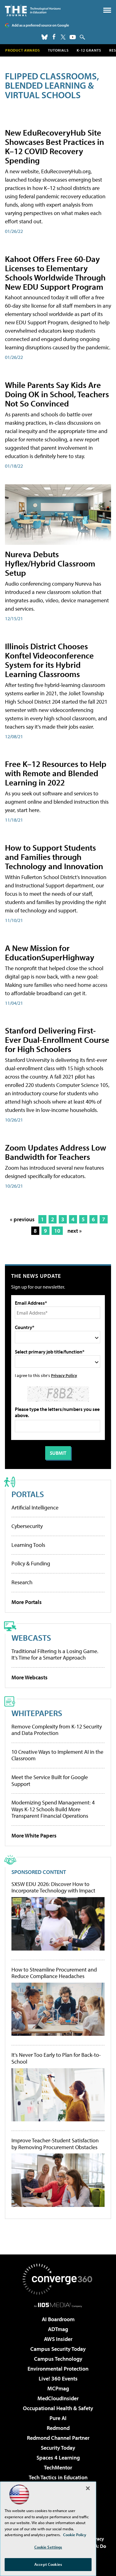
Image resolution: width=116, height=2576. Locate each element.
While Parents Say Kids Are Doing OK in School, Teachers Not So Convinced (57, 394)
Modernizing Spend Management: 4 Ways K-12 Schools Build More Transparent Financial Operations (53, 1809)
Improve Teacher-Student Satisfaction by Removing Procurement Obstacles (55, 2144)
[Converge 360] (58, 2279)
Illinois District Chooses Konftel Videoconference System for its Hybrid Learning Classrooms (49, 660)
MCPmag (58, 2388)
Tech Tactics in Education (58, 2477)
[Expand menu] (107, 12)
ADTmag (58, 2329)
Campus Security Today (58, 2349)
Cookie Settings (48, 2547)
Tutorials (58, 50)
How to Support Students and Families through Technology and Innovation (54, 857)
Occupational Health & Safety (58, 2408)
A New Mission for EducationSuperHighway (50, 952)
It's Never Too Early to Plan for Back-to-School (56, 2058)
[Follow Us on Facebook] (54, 37)
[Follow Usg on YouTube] (73, 37)
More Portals (27, 1602)
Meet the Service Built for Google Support (50, 1780)
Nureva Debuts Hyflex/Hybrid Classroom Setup (50, 563)
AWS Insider (58, 2339)
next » (75, 1231)
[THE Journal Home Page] (33, 10)
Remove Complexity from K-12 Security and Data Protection (57, 1730)
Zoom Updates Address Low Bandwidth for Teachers (56, 1152)
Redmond (58, 2428)
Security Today (58, 2448)
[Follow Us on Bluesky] (45, 37)
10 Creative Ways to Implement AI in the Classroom (57, 1755)
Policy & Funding (31, 1563)
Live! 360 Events (58, 2378)
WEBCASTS (31, 1637)
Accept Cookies (48, 2564)
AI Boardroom (58, 2319)
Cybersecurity (27, 1526)
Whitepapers (37, 1713)
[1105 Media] (58, 2305)
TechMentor (58, 2467)
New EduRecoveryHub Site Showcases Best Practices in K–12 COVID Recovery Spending (54, 146)
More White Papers (34, 1835)
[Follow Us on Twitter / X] (63, 37)
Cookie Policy (75, 2535)
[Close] (88, 2488)
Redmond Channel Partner (58, 2438)
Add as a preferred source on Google (40, 25)
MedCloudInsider (58, 2398)
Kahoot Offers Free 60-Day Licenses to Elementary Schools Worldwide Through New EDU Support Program (55, 273)
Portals (28, 1494)
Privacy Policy (64, 1375)
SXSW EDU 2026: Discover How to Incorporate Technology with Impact (53, 1887)
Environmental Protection (58, 2369)
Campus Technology (58, 2359)
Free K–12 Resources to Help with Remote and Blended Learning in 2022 (56, 773)
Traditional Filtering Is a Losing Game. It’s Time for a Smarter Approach (55, 1654)
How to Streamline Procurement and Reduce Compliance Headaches (54, 1973)
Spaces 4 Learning (58, 2458)
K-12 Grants (89, 50)
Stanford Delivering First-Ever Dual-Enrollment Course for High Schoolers (57, 1040)
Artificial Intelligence (35, 1507)
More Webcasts (30, 1677)
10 (57, 1231)
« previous (22, 1219)
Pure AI (58, 2418)
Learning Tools (28, 1545)
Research (22, 1582)
